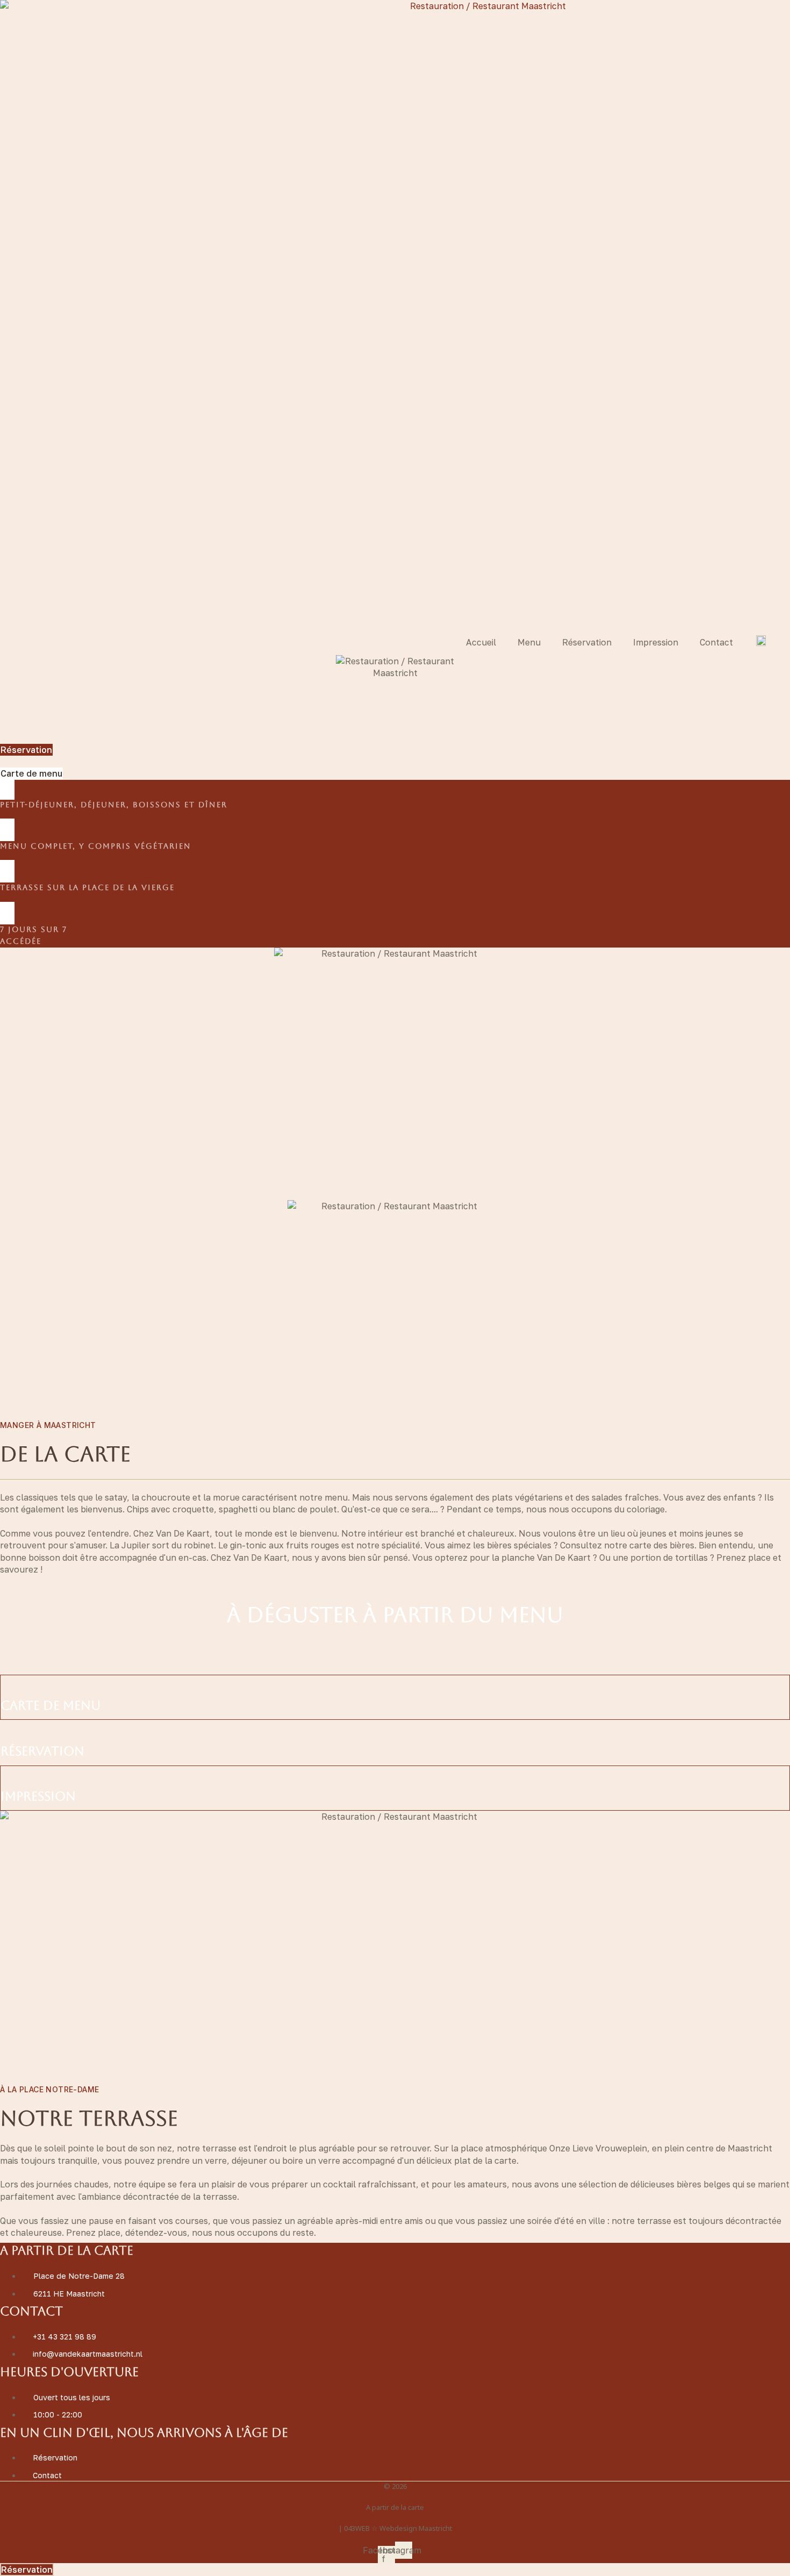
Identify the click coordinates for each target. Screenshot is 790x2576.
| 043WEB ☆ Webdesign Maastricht (395, 2528)
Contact (716, 642)
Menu (529, 642)
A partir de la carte (395, 2507)
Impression (656, 642)
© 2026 (395, 2486)
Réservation (587, 642)
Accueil (481, 642)
